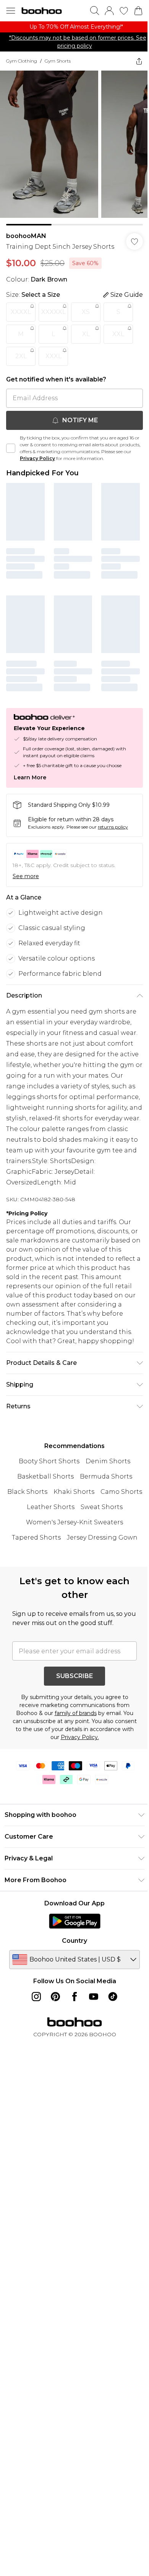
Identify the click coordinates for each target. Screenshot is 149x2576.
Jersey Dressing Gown (102, 1537)
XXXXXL (53, 312)
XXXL (53, 356)
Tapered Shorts (36, 1537)
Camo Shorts (121, 1492)
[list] (74, 27)
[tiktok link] (113, 1997)
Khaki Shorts (74, 1492)
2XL (21, 356)
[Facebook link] (74, 1997)
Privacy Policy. (80, 1737)
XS (86, 312)
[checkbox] (11, 448)
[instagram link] (36, 1997)
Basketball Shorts (45, 1476)
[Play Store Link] (75, 1921)
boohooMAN (26, 236)
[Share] (139, 61)
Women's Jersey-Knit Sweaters (74, 1522)
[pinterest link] (55, 1997)
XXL (118, 334)
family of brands (76, 1713)
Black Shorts (27, 1492)
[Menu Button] (11, 11)
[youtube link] (94, 1997)
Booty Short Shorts (49, 1461)
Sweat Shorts (102, 1507)
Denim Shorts (108, 1461)
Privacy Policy (37, 458)
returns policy (113, 827)
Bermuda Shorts (106, 1476)
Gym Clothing (22, 61)
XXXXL (21, 312)
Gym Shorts (58, 61)
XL (86, 334)
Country (74, 1941)
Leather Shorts (51, 1507)
